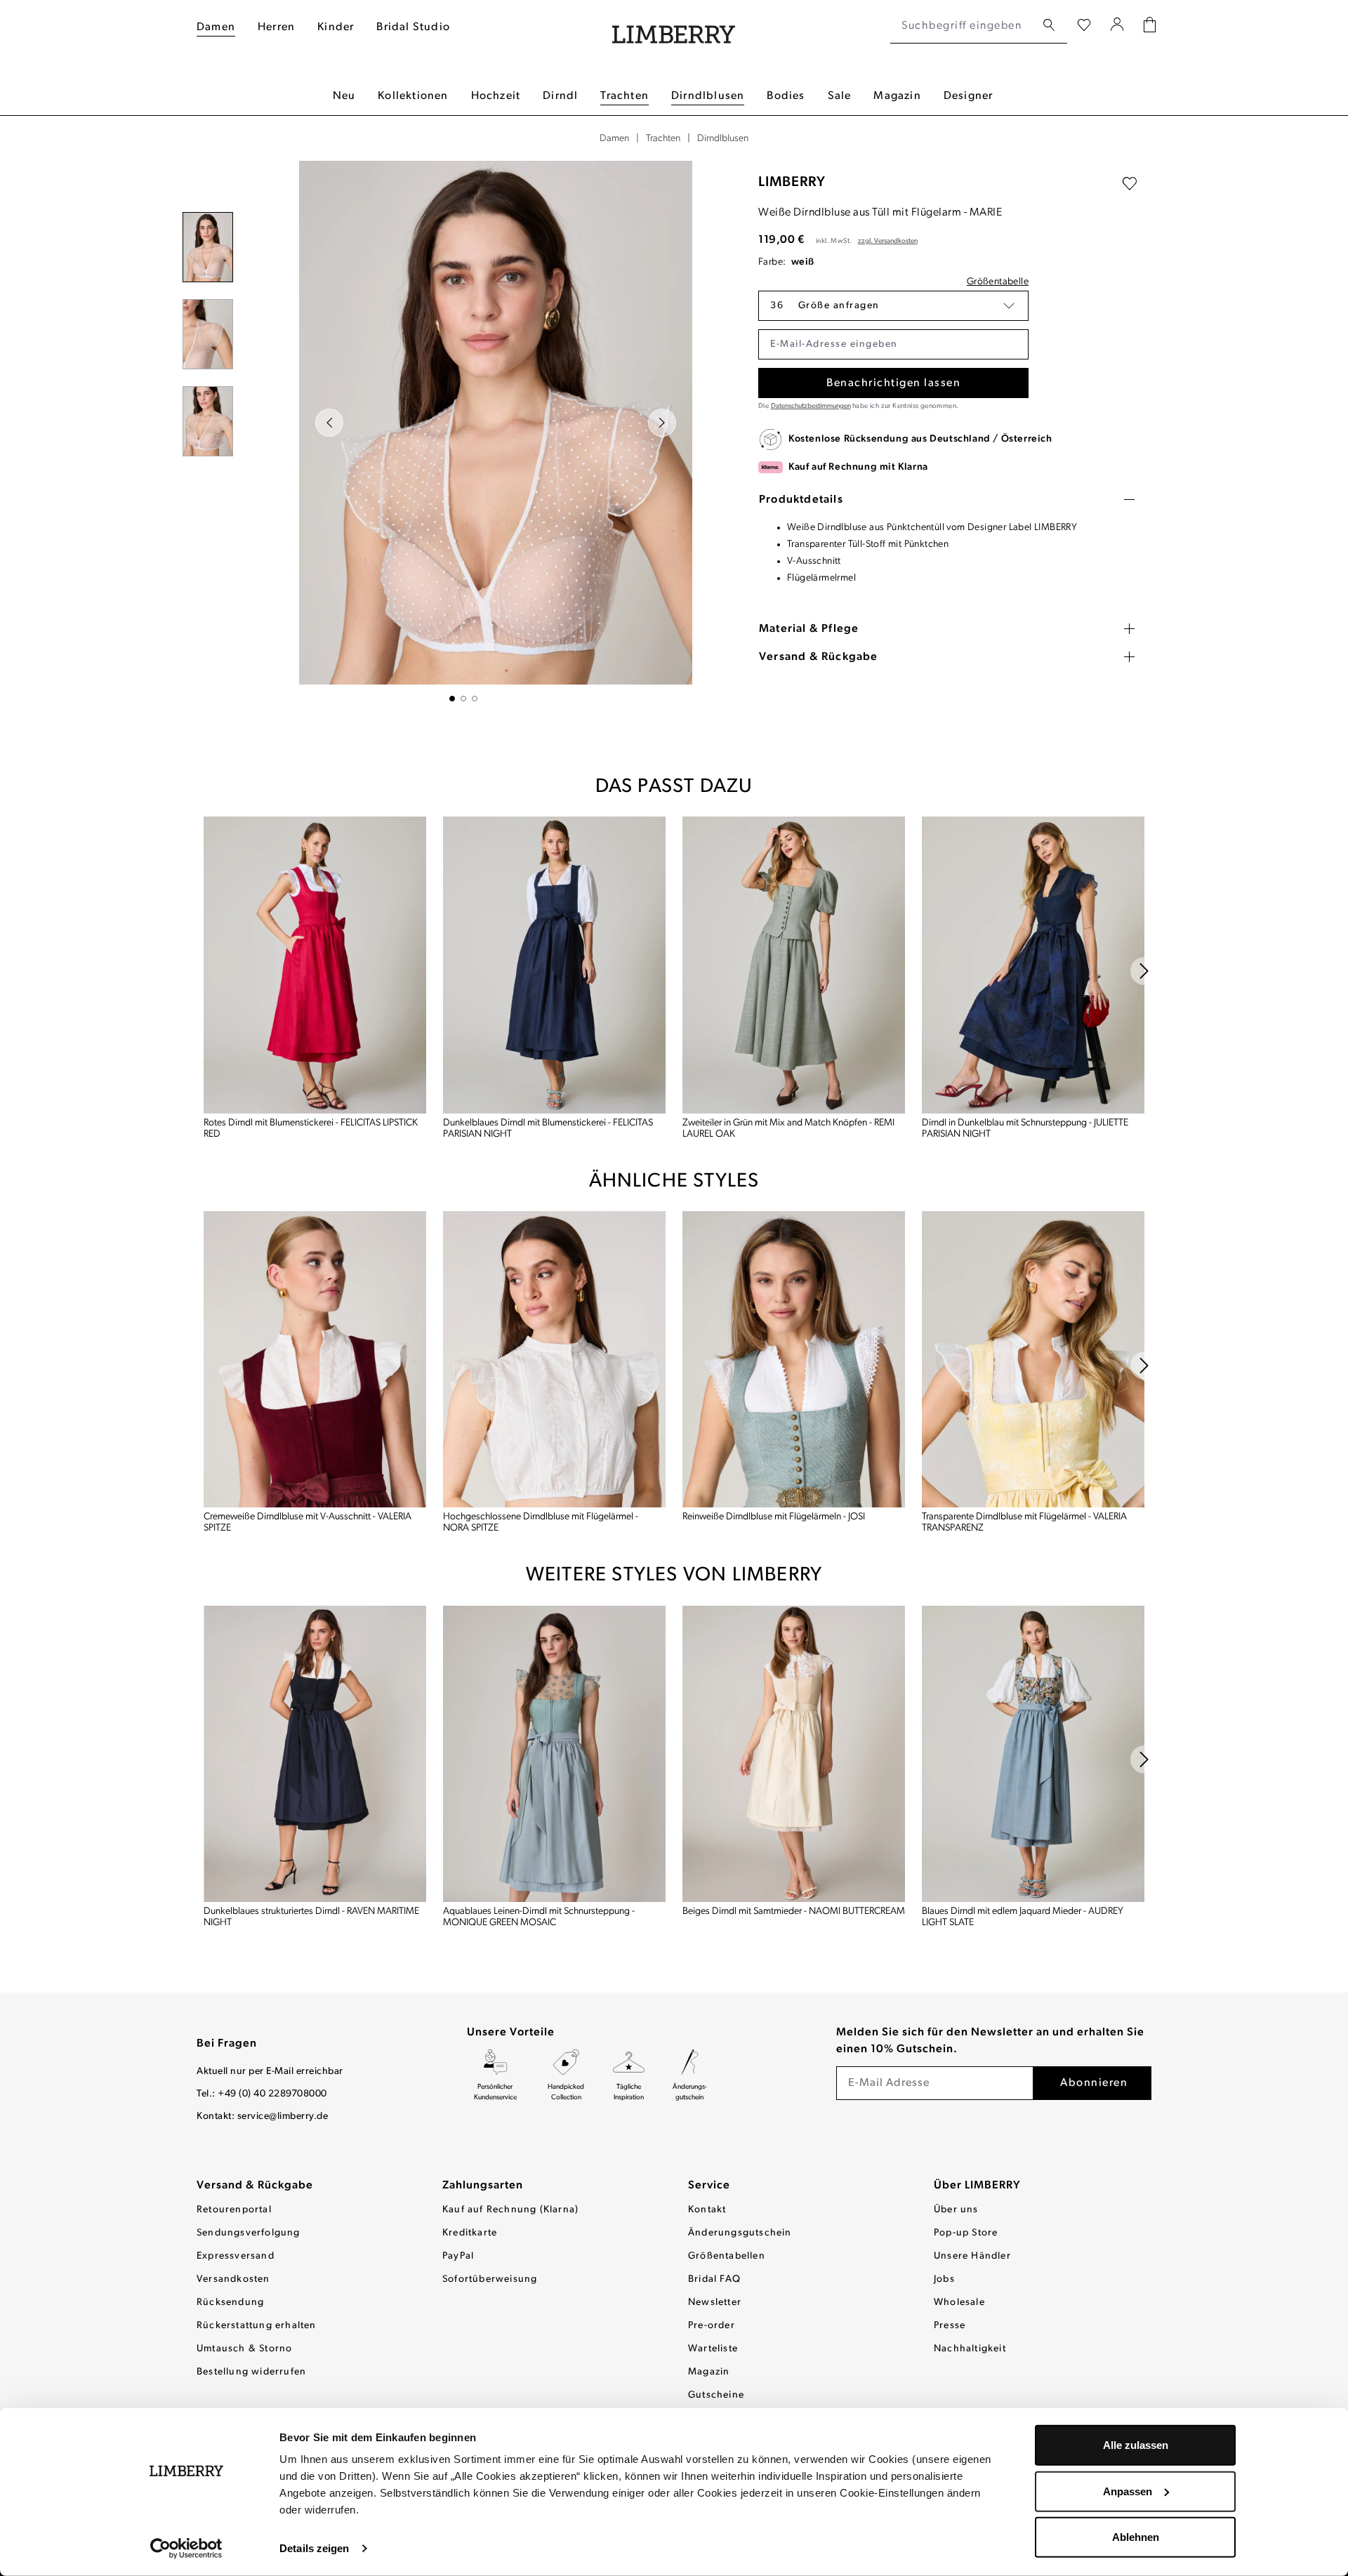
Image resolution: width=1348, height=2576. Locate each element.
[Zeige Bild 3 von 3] (475, 699)
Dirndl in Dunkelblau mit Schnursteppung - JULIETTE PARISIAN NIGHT (1025, 1129)
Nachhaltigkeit (970, 2349)
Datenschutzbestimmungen (811, 406)
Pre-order (712, 2326)
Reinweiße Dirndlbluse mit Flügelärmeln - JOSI (774, 1517)
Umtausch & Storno (244, 2349)
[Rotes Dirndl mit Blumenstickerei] (315, 965)
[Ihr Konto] (1117, 26)
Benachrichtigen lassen (893, 383)
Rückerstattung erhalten (257, 2326)
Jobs (944, 2279)
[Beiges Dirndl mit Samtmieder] (794, 1753)
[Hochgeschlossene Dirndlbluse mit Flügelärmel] (554, 1360)
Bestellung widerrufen (251, 2372)
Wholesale (959, 2303)
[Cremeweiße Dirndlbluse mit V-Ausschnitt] (315, 1360)
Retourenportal (234, 2210)
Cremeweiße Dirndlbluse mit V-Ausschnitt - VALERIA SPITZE (308, 1523)
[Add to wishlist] (1130, 184)
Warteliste (713, 2349)
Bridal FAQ (714, 2279)
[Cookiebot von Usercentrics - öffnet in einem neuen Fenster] (186, 2549)
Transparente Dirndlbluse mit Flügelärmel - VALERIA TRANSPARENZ (1024, 1523)
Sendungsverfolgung (249, 2233)
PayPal (458, 2256)
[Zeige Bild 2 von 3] (463, 699)
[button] (893, 306)
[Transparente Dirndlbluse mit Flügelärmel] (1033, 1360)
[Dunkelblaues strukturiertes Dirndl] (315, 1753)
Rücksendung (230, 2303)
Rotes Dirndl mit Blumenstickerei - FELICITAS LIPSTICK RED (311, 1129)
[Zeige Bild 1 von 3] (452, 699)
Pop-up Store (966, 2233)
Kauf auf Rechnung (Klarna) (510, 2210)
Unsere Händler (972, 2256)
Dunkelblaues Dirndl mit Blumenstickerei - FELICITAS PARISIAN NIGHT (548, 1129)
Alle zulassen (1136, 2445)
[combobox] (963, 26)
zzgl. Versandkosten (888, 241)
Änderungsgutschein (740, 2233)
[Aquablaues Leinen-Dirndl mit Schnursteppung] (554, 1753)
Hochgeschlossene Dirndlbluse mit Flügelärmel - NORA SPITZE (541, 1523)
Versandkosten (233, 2279)
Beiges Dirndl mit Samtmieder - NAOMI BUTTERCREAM (794, 1911)
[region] (463, 431)
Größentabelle (998, 282)
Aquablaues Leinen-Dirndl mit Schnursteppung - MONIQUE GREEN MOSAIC (539, 1917)
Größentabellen (727, 2256)
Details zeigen (314, 2548)
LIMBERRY (792, 183)
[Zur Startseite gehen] (674, 26)
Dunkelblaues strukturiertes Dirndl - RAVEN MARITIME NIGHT (311, 1917)
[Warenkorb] (1150, 26)
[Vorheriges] (329, 423)
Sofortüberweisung (490, 2279)
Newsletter (715, 2303)
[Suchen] (1049, 26)
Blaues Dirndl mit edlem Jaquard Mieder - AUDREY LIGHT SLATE (1023, 1917)
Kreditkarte (470, 2233)
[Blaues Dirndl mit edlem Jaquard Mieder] (1033, 1753)
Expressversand (236, 2256)
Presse (950, 2326)
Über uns (956, 2210)
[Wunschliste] (1084, 26)
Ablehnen (1136, 2537)
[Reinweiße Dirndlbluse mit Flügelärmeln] (794, 1360)
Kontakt (707, 2210)
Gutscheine (716, 2395)
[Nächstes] (662, 423)
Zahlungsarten (483, 2186)
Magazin (709, 2372)
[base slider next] (1144, 971)
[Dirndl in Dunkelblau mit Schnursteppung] (1033, 965)
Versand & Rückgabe (255, 2186)
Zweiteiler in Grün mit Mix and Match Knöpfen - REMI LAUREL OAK (788, 1129)
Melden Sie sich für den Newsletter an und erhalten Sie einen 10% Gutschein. (990, 2041)
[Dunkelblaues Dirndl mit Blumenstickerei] (554, 965)
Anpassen (1128, 2491)
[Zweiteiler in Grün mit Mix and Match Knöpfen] (794, 965)
